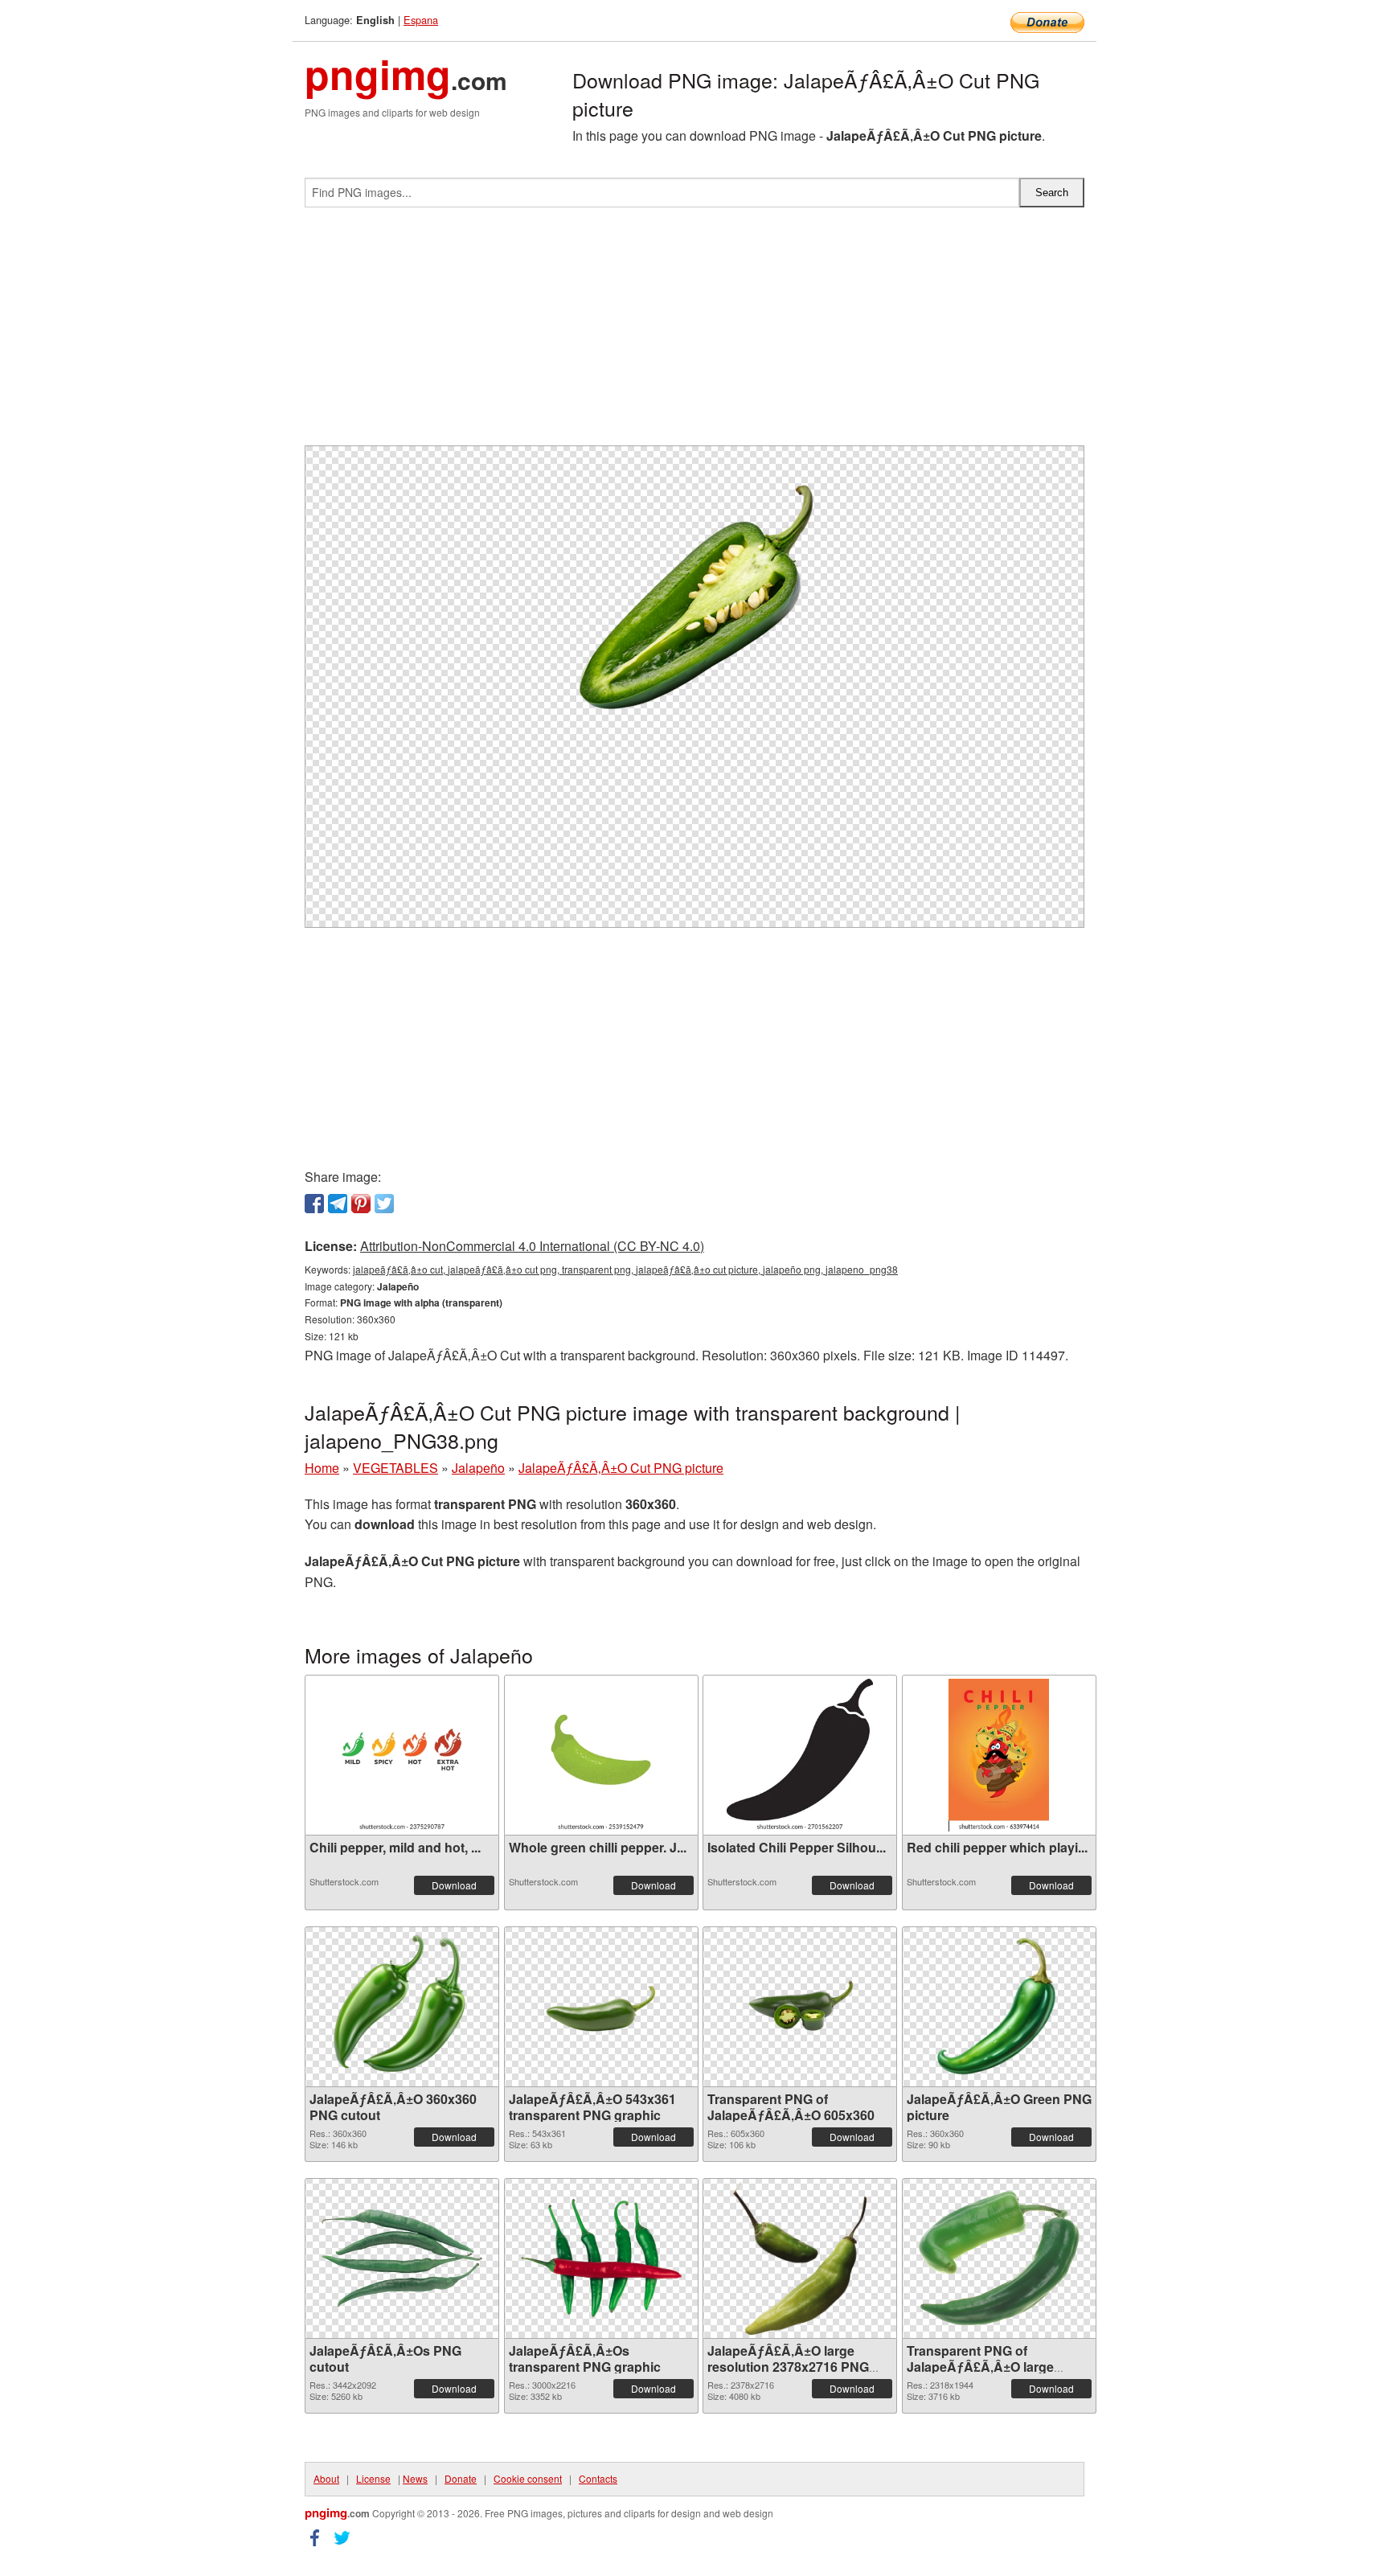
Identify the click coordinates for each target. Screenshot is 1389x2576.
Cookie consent (528, 2478)
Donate (461, 2478)
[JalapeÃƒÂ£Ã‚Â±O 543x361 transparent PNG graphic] (601, 2007)
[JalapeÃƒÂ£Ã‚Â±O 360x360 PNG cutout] (402, 2007)
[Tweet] (384, 1204)
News (415, 2478)
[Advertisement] (694, 333)
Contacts (598, 2478)
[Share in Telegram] (338, 1204)
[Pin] (361, 1204)
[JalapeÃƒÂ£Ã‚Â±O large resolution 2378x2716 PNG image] (800, 2258)
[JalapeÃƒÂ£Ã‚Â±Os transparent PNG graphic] (601, 2258)
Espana (421, 20)
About (326, 2478)
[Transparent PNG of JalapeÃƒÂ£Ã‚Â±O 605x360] (800, 2006)
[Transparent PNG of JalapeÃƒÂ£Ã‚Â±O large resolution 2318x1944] (999, 2258)
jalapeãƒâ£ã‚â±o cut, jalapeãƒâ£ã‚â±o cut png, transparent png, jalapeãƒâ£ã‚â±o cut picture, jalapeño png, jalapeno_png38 (625, 1269)
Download (454, 1885)
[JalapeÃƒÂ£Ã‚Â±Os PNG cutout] (402, 2258)
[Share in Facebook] (314, 1204)
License (373, 2478)
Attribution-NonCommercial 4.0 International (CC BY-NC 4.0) (532, 1246)
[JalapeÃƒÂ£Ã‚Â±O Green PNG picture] (999, 2007)
